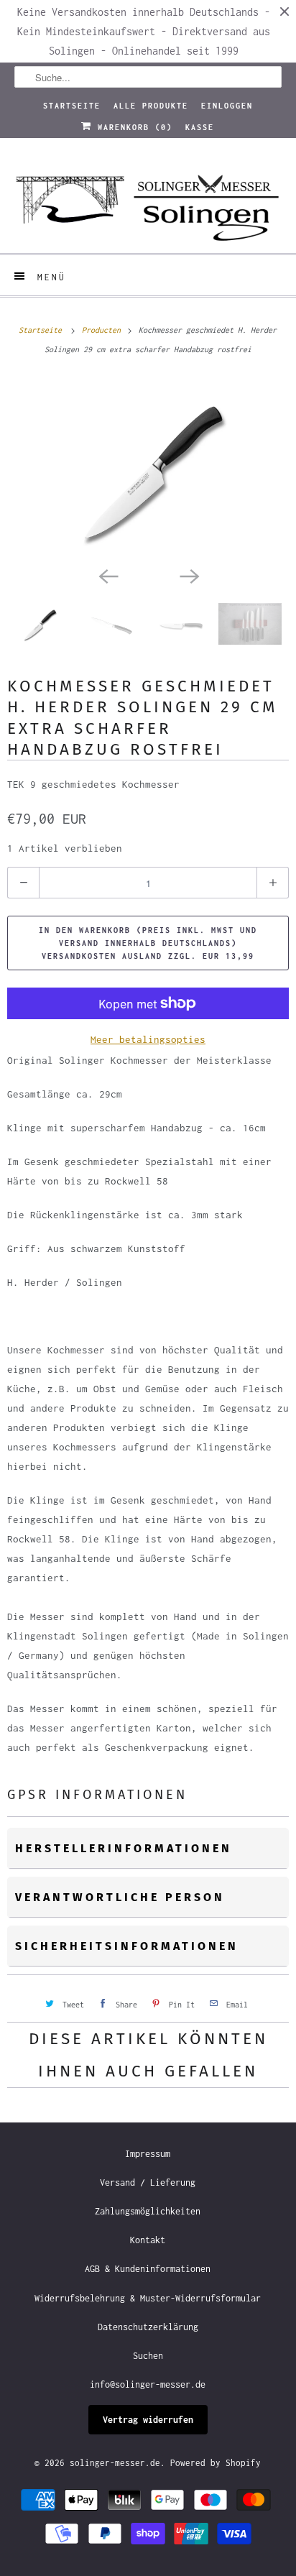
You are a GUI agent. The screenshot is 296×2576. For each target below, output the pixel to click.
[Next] (188, 576)
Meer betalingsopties (148, 1039)
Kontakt (148, 2240)
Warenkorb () (132, 127)
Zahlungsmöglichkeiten (148, 2211)
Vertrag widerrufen (148, 2420)
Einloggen (227, 106)
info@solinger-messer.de (148, 2384)
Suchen (148, 2356)
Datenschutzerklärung (148, 2327)
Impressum (148, 2154)
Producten (103, 330)
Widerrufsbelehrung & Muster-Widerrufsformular (148, 2298)
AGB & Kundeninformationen (148, 2269)
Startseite (72, 106)
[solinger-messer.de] (148, 201)
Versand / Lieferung (148, 2182)
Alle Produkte (151, 106)
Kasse (200, 127)
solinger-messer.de (115, 2463)
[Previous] (108, 576)
